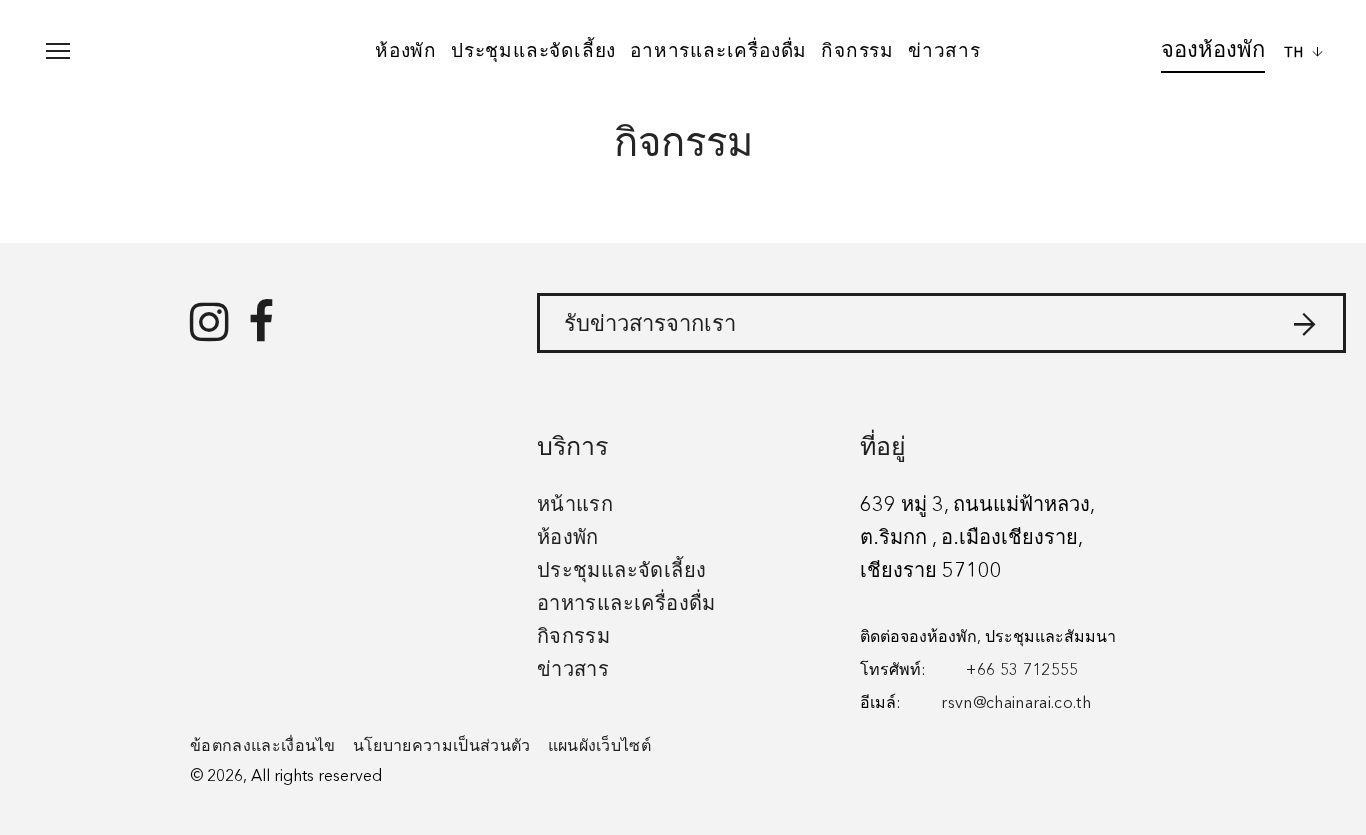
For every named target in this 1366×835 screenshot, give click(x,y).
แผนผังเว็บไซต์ (600, 747)
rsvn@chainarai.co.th (1015, 704)
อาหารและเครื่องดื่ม (718, 50)
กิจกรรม (857, 50)
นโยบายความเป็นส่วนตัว (442, 747)
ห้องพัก (406, 50)
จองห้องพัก (1213, 49)
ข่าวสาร (944, 50)
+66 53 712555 (1022, 671)
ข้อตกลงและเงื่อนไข (263, 747)
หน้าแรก (575, 506)
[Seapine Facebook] (261, 324)
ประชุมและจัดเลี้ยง (533, 50)
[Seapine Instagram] (209, 324)
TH (1297, 53)
